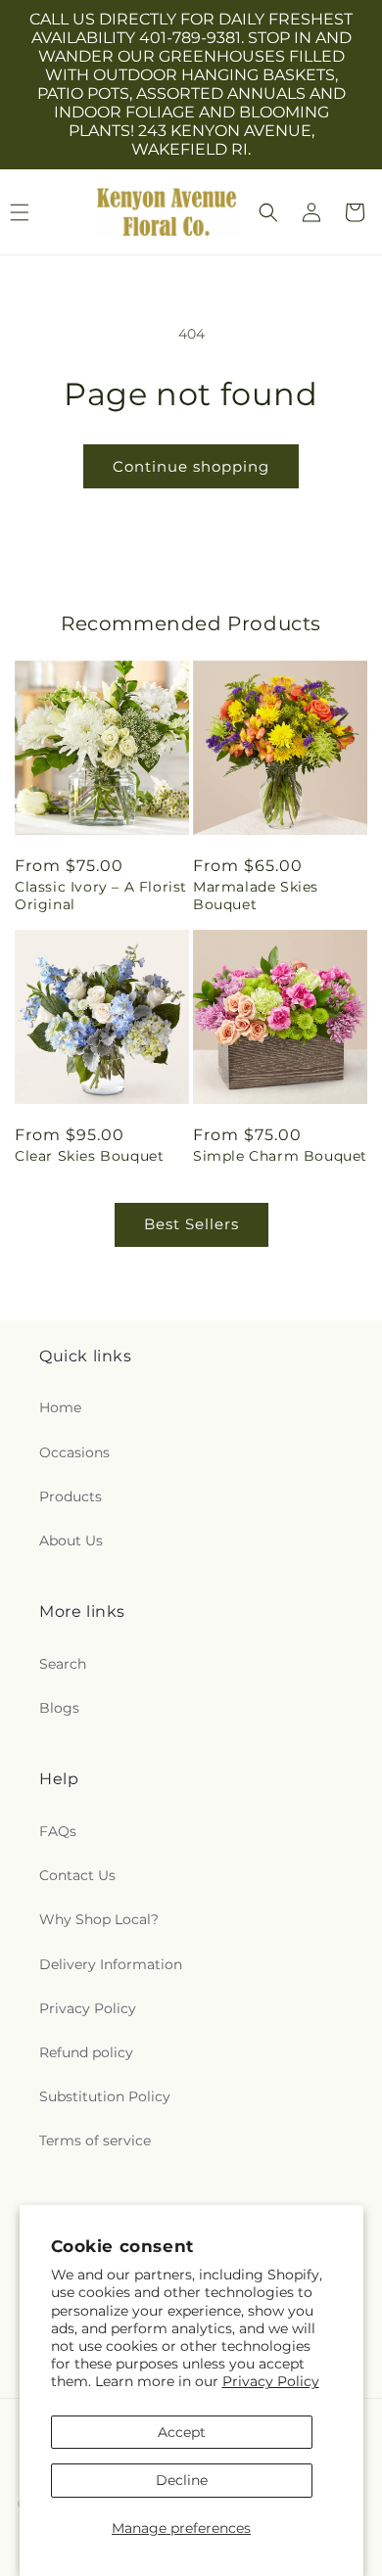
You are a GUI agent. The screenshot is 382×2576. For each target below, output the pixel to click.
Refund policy (86, 2052)
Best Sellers (191, 1224)
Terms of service (95, 2140)
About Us (71, 1541)
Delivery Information (111, 1964)
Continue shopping (191, 466)
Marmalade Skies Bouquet (256, 896)
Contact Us (77, 1875)
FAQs (58, 1831)
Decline (182, 2480)
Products (71, 1496)
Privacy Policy (271, 2381)
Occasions (74, 1452)
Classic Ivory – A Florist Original (101, 896)
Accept (182, 2432)
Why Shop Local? (99, 1919)
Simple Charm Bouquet (280, 1156)
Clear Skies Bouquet (89, 1156)
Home (60, 1407)
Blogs (59, 1708)
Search (63, 1664)
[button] (268, 212)
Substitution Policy (105, 2096)
